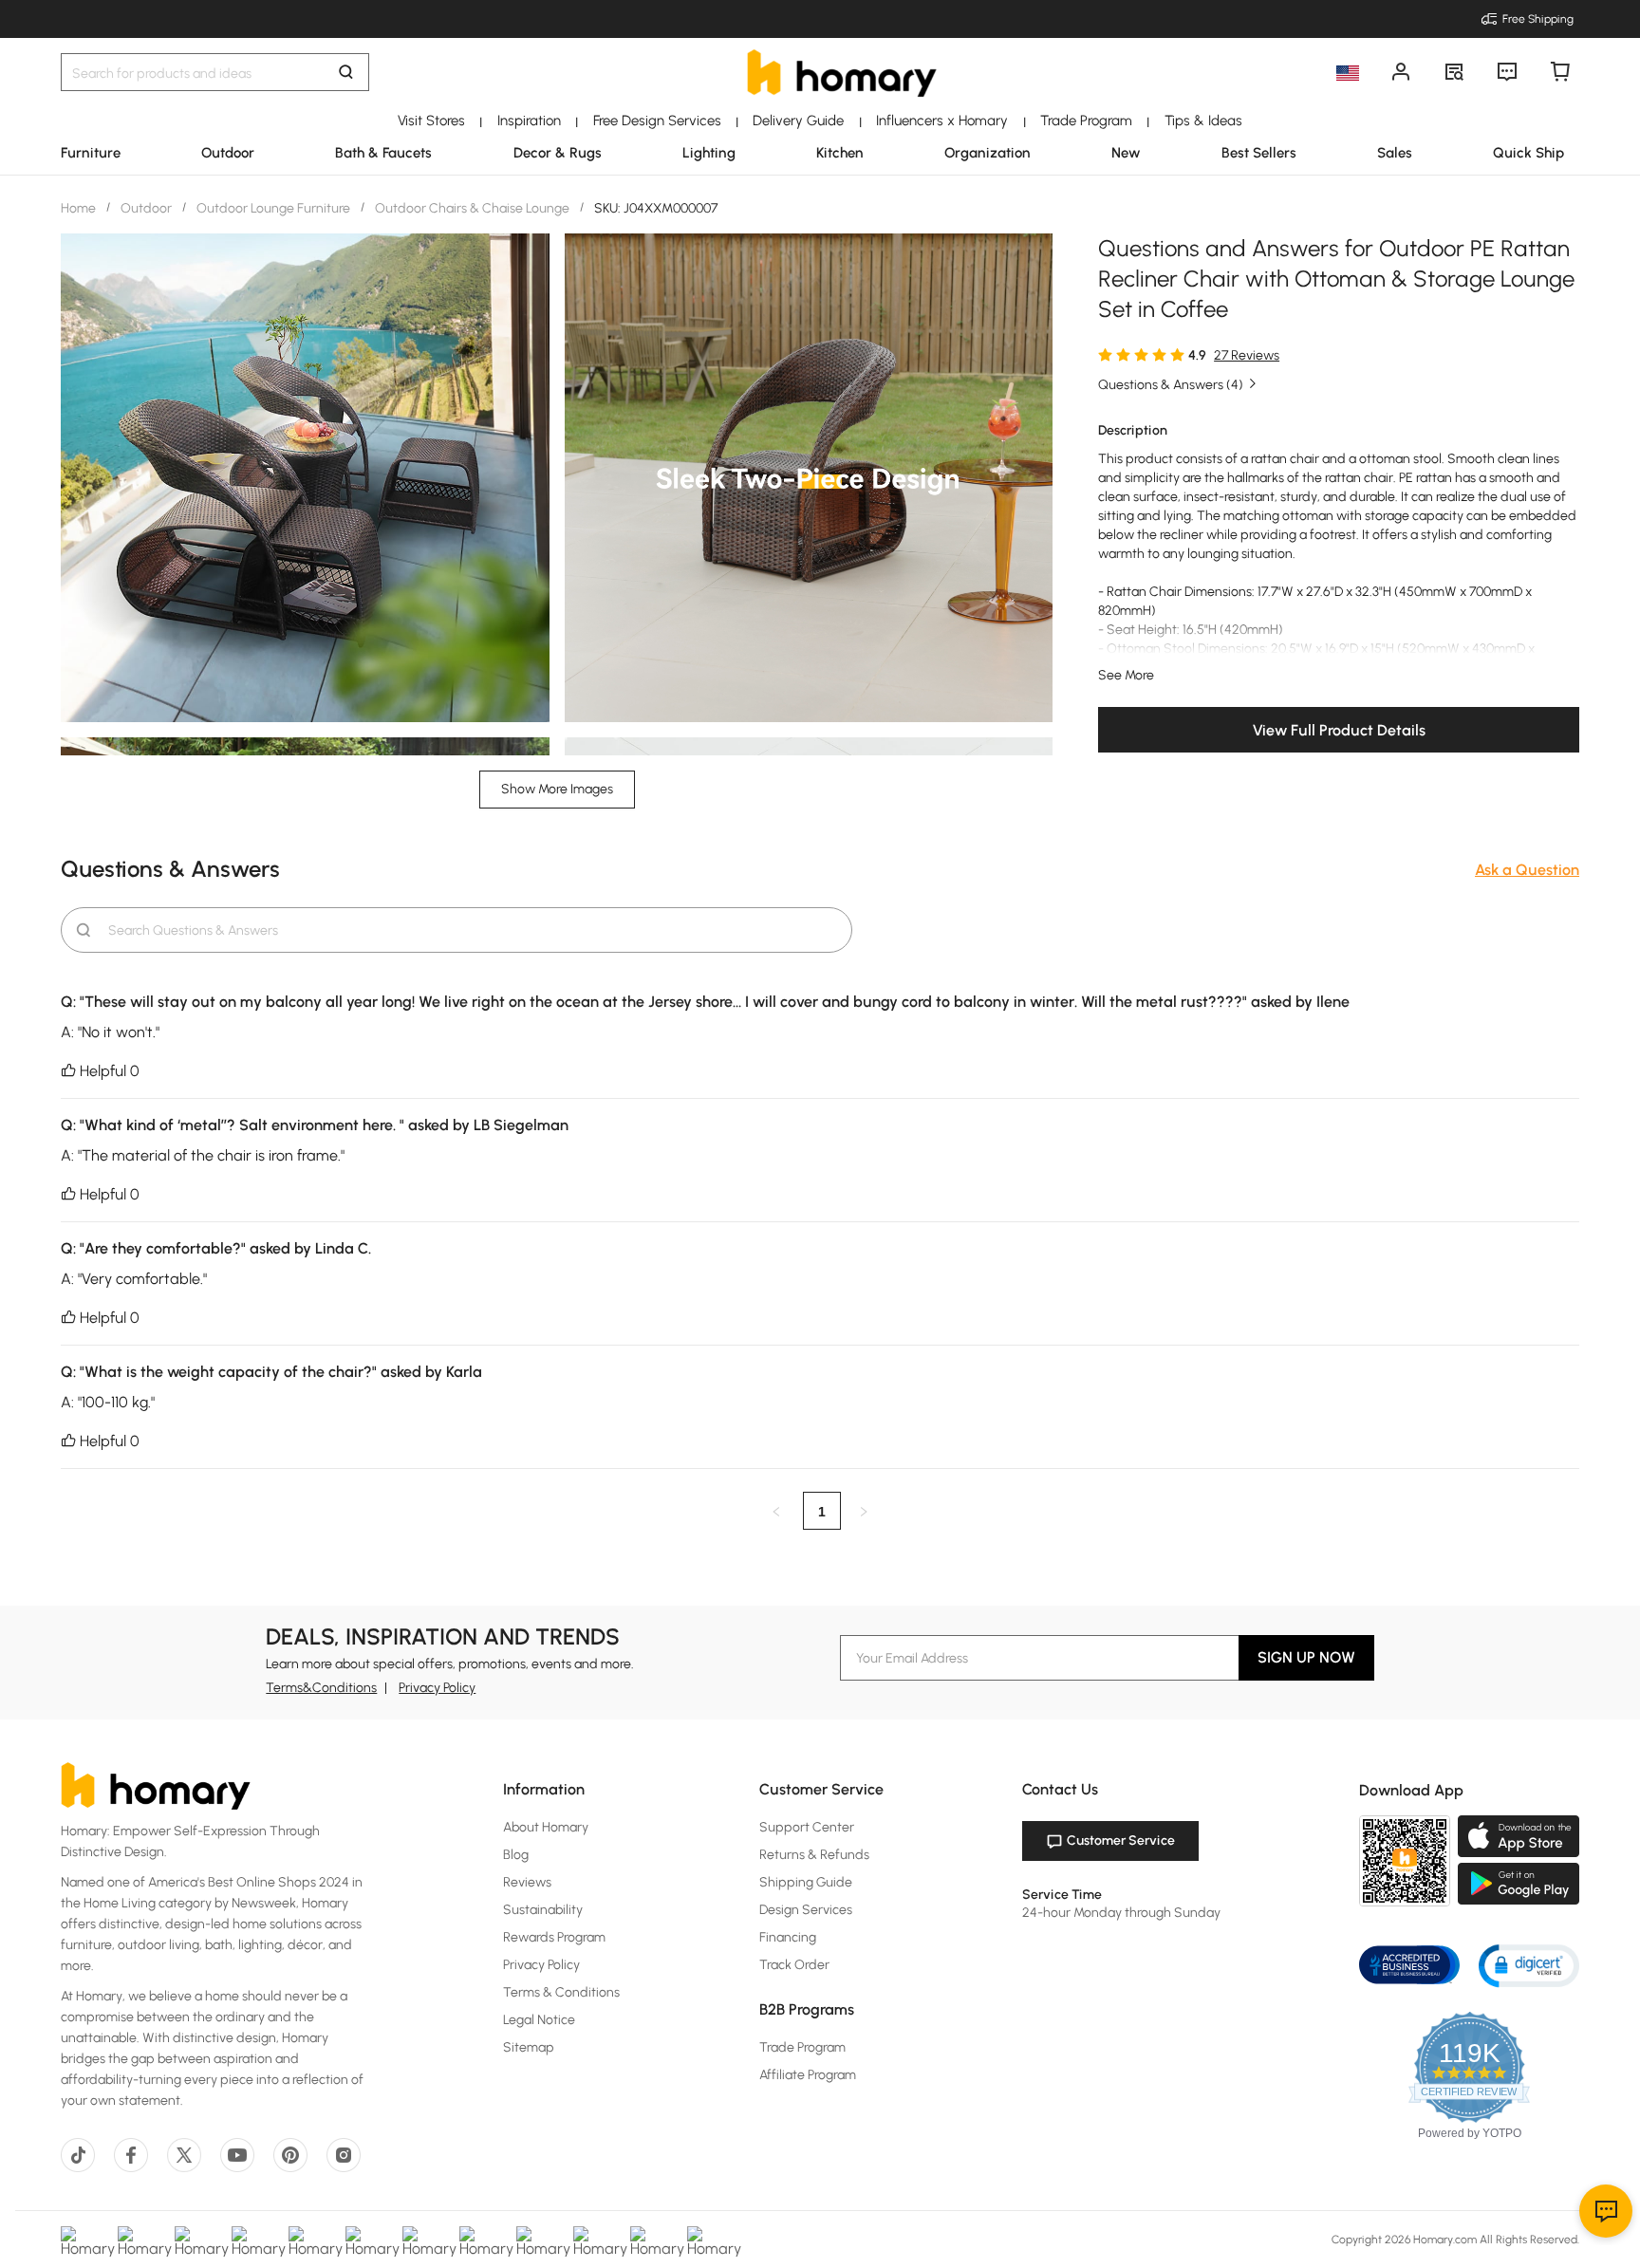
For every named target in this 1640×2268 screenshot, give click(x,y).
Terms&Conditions (321, 1688)
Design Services (806, 1910)
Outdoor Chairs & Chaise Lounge (472, 208)
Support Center (807, 1827)
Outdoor (146, 208)
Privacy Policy (437, 1688)
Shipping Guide (806, 1882)
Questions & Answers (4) (1171, 385)
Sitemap (529, 2047)
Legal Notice (539, 2020)
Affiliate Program (808, 2075)
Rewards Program (554, 1937)
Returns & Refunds (814, 1855)
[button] (1529, 1965)
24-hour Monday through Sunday (1121, 1913)
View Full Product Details (1339, 730)
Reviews (527, 1882)
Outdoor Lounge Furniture (273, 208)
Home (80, 208)
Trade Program (802, 2047)
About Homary (546, 1827)
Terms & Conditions (561, 1992)
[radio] (1105, 354)
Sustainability (543, 1910)
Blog (516, 1855)
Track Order (794, 1965)
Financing (788, 1937)
